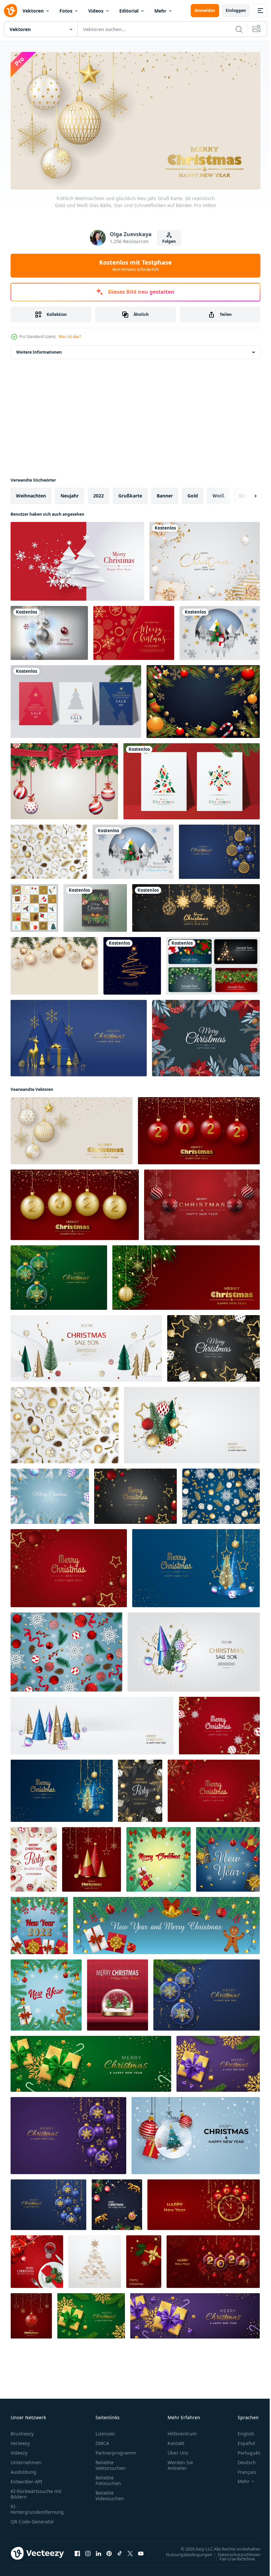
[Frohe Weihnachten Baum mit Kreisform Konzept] (133, 849)
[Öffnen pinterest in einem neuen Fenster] (109, 2551)
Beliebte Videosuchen (110, 2493)
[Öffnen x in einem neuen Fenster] (130, 2551)
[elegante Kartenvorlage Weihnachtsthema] (95, 905)
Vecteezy (20, 2441)
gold (193, 493)
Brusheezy (22, 2431)
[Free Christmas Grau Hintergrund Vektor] (49, 630)
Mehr (160, 11)
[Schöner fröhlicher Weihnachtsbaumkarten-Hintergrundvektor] (132, 963)
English (241, 2431)
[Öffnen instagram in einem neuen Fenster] (88, 2551)
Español (241, 2441)
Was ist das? (70, 337)
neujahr (70, 493)
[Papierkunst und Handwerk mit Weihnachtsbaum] (220, 630)
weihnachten (31, 493)
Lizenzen (105, 2431)
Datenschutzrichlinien (234, 2552)
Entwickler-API (26, 2479)
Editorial (129, 11)
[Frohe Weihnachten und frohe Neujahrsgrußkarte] (54, 963)
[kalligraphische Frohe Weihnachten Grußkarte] (134, 630)
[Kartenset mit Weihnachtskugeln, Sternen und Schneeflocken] (213, 963)
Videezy (19, 2450)
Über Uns (178, 2450)
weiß (218, 493)
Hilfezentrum (182, 2431)
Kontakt (176, 2441)
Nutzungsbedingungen (184, 2552)
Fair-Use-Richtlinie (232, 2556)
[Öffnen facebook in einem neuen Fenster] (77, 2551)
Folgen (169, 241)
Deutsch (242, 2460)
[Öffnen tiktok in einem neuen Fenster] (120, 2551)
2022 (98, 493)
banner (165, 493)
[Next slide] (245, 493)
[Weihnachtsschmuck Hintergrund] (203, 699)
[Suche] (239, 29)
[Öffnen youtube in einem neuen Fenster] (141, 2551)
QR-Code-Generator (32, 2519)
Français (242, 2469)
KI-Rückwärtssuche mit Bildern (36, 2491)
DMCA (102, 2441)
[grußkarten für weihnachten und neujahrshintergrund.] (76, 699)
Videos (96, 11)
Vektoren (33, 11)
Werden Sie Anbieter (180, 2463)
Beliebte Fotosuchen (108, 2478)
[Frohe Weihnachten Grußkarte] (77, 559)
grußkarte (130, 493)
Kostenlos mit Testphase (135, 265)
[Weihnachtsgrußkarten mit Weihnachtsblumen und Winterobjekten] (206, 1035)
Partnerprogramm (116, 2450)
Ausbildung (23, 2469)
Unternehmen (26, 2460)
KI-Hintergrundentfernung (37, 2507)
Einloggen (236, 10)
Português (244, 2450)
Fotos (66, 11)
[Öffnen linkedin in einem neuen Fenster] (98, 2551)
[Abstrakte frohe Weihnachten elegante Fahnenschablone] (196, 905)
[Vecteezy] (11, 11)
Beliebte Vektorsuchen (111, 2463)
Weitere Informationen (39, 349)
